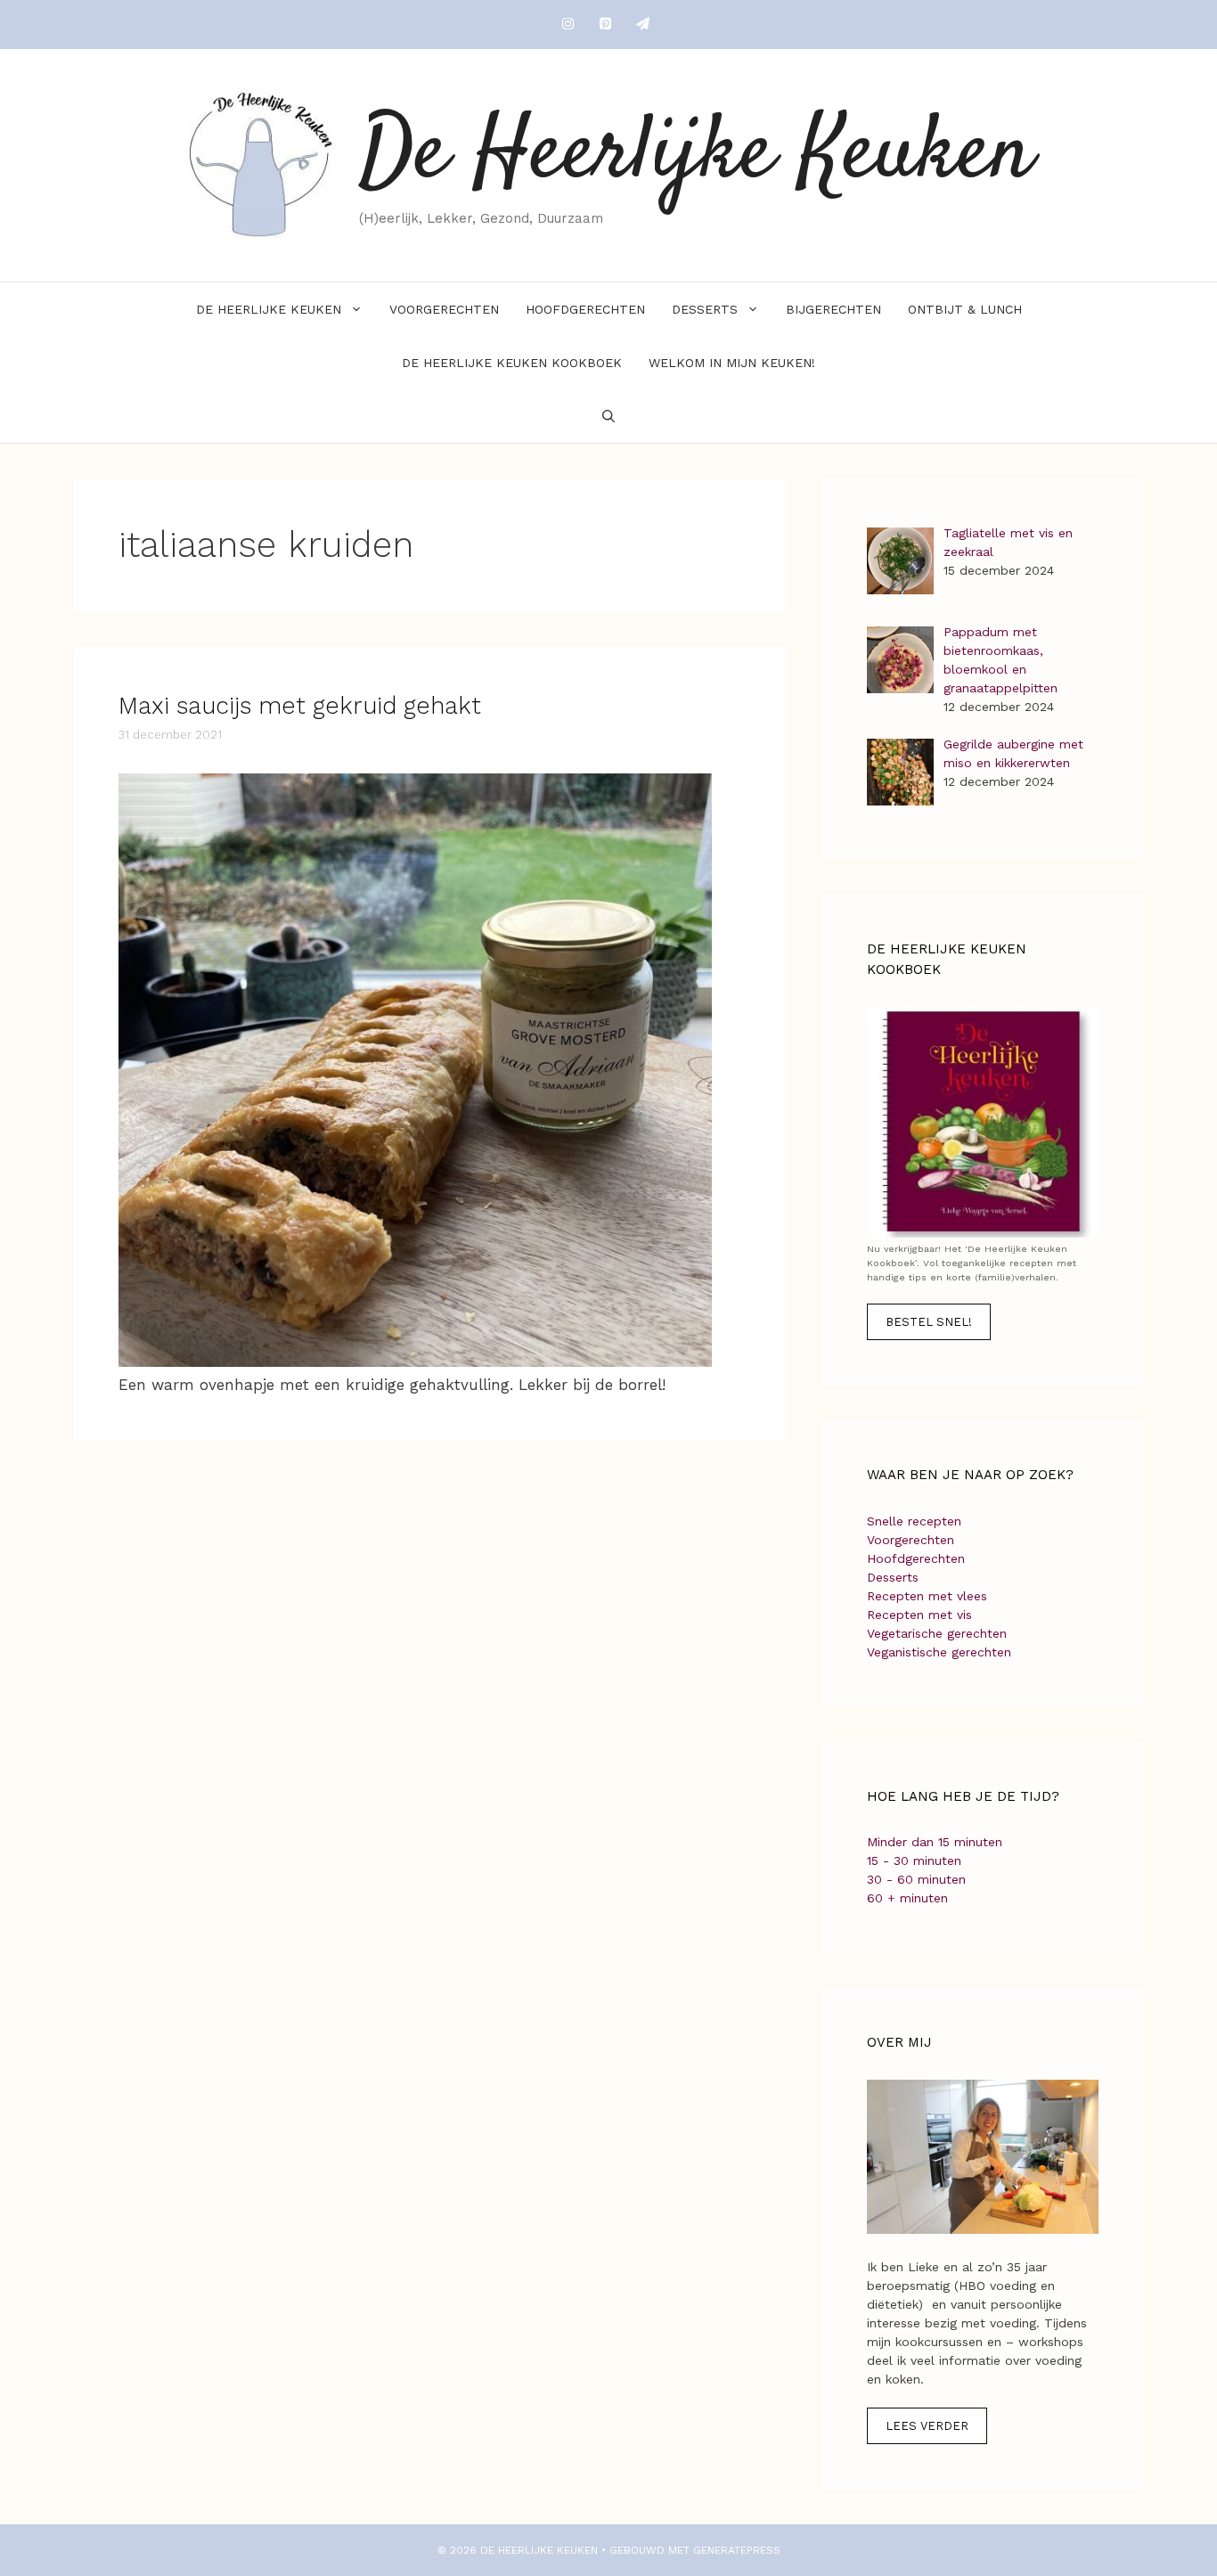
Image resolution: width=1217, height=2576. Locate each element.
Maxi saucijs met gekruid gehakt (300, 706)
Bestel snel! (929, 1322)
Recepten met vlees (927, 1596)
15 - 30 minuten (914, 1860)
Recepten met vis (919, 1615)
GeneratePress (737, 2550)
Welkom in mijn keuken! (732, 363)
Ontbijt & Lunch (965, 309)
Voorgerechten (444, 309)
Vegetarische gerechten (937, 1633)
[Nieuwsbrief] (642, 25)
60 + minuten (907, 1898)
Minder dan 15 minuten (935, 1842)
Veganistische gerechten (939, 1652)
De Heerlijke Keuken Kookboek (512, 363)
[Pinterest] (605, 25)
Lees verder (927, 2426)
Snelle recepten (914, 1521)
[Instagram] (568, 25)
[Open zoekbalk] (608, 416)
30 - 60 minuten (916, 1879)
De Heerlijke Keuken (696, 155)
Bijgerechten (833, 309)
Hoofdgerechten (585, 309)
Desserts (705, 309)
